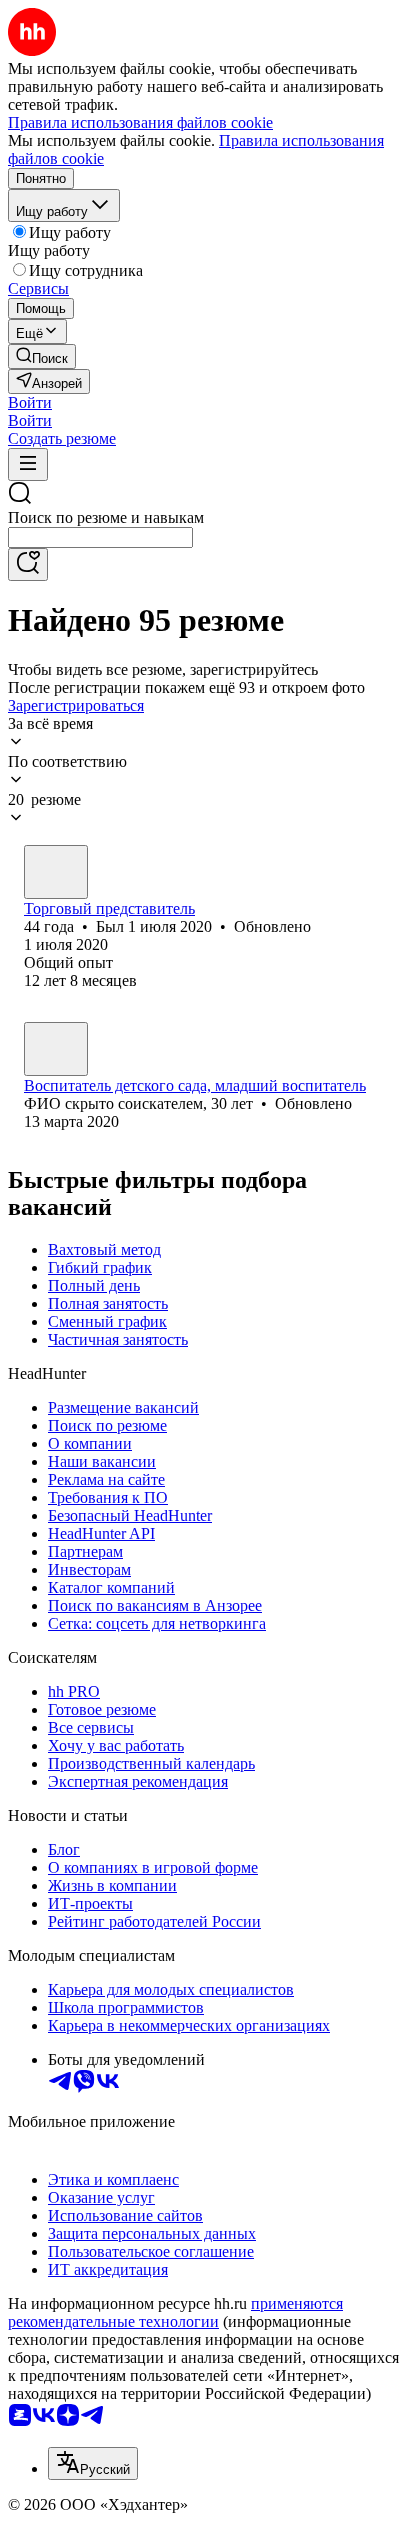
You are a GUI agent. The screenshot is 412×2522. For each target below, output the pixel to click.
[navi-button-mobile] (28, 464)
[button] (30, 402)
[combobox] (100, 537)
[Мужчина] (56, 872)
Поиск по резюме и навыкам (106, 517)
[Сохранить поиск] (28, 564)
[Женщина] (56, 1049)
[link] (42, 356)
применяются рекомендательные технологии (175, 2312)
